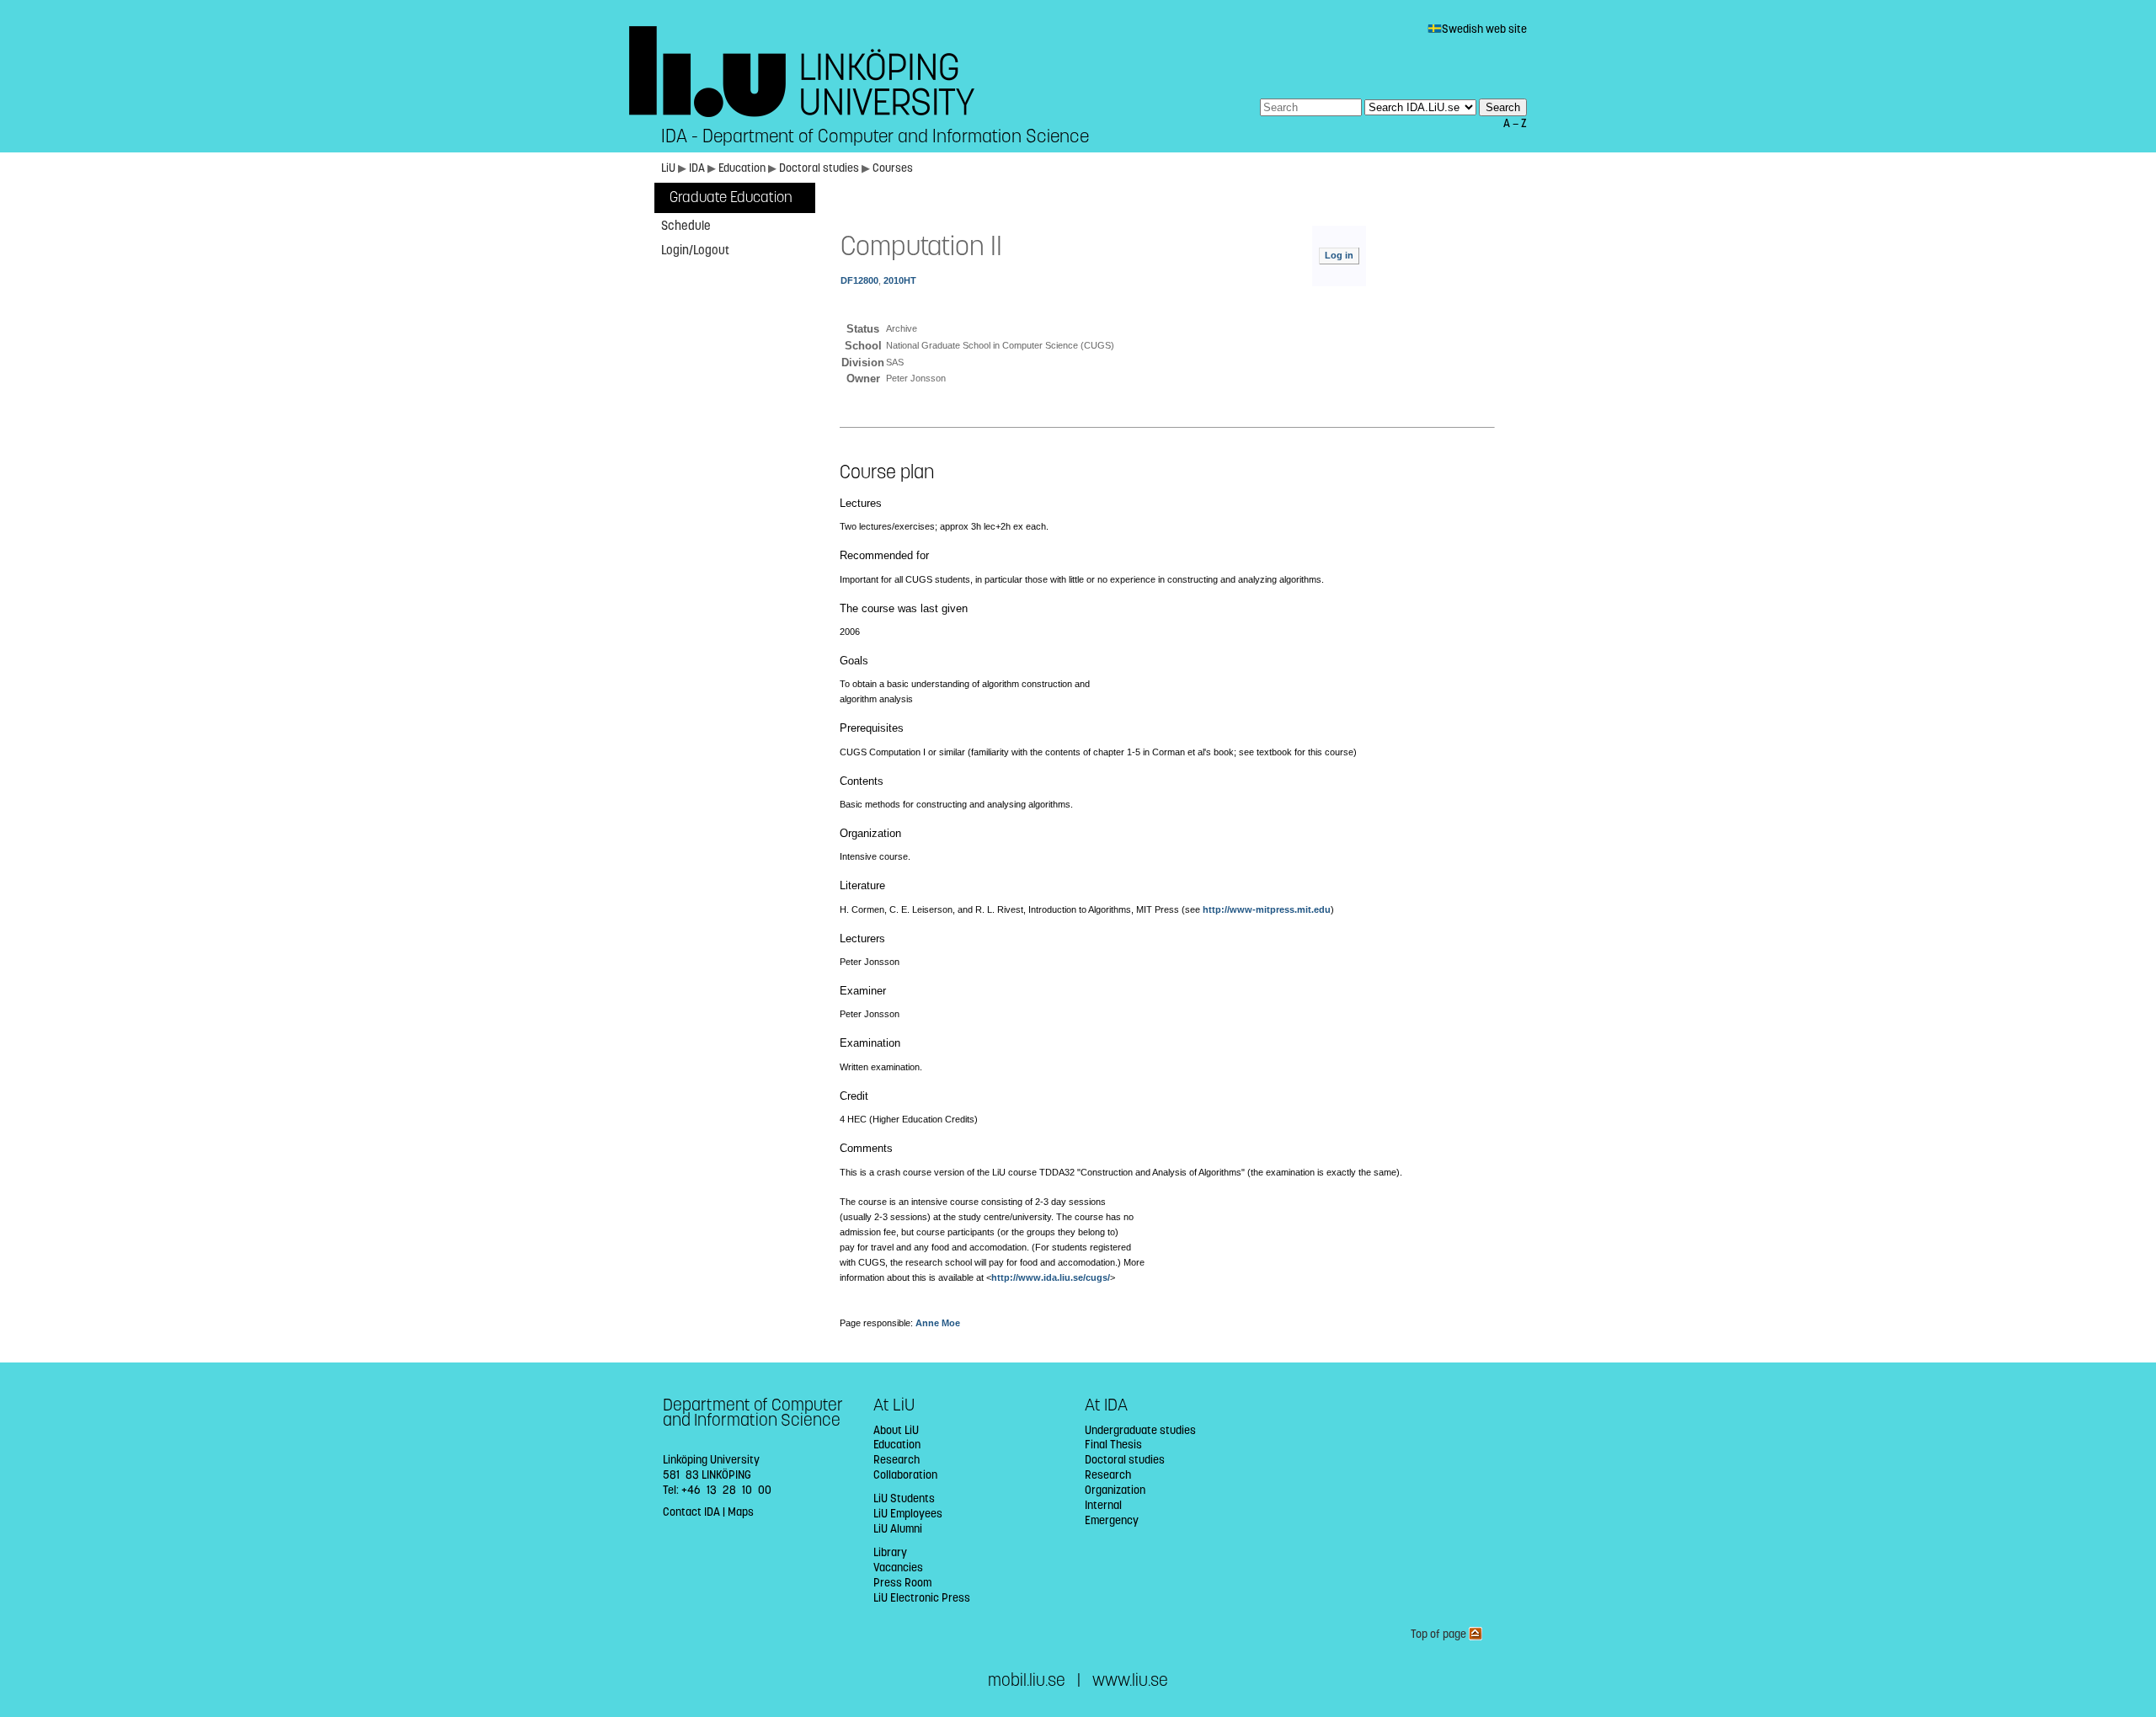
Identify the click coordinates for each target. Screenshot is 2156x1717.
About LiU (896, 1430)
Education (742, 168)
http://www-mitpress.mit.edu (1267, 909)
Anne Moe (938, 1323)
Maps (741, 1512)
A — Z (1515, 123)
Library (890, 1552)
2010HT (900, 280)
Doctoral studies (819, 168)
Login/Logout (695, 250)
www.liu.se (1130, 1680)
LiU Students (904, 1498)
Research (897, 1460)
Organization (1115, 1490)
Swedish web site (1484, 29)
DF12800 (859, 280)
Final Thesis (1113, 1445)
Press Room (902, 1583)
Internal (1103, 1505)
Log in (1339, 255)
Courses (893, 168)
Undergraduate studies (1140, 1430)
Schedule (686, 226)
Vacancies (898, 1568)
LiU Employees (908, 1514)
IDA (697, 168)
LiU (668, 168)
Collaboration (905, 1475)
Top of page (1440, 1634)
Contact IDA (691, 1512)
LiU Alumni (898, 1529)
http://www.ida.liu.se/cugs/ (1051, 1277)
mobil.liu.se (1027, 1680)
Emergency (1112, 1520)
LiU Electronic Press (922, 1598)
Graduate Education (731, 197)
